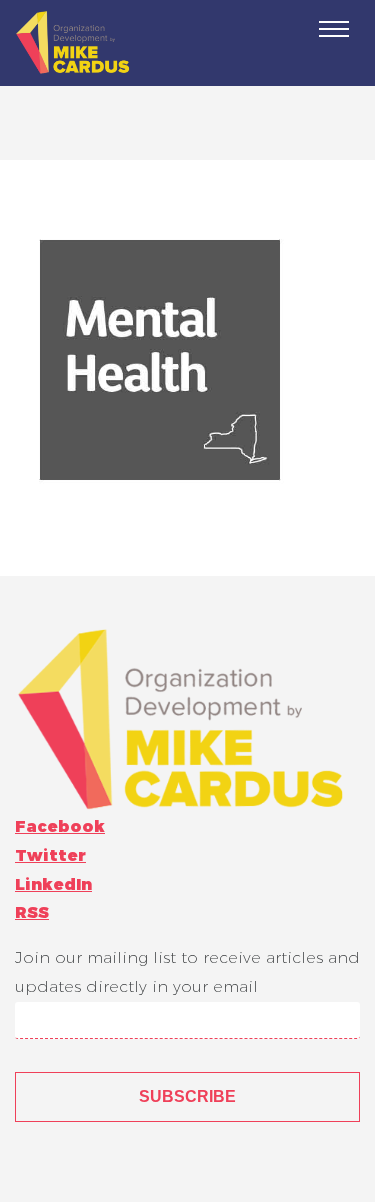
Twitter (50, 855)
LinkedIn (53, 884)
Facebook (60, 826)
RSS (32, 912)
